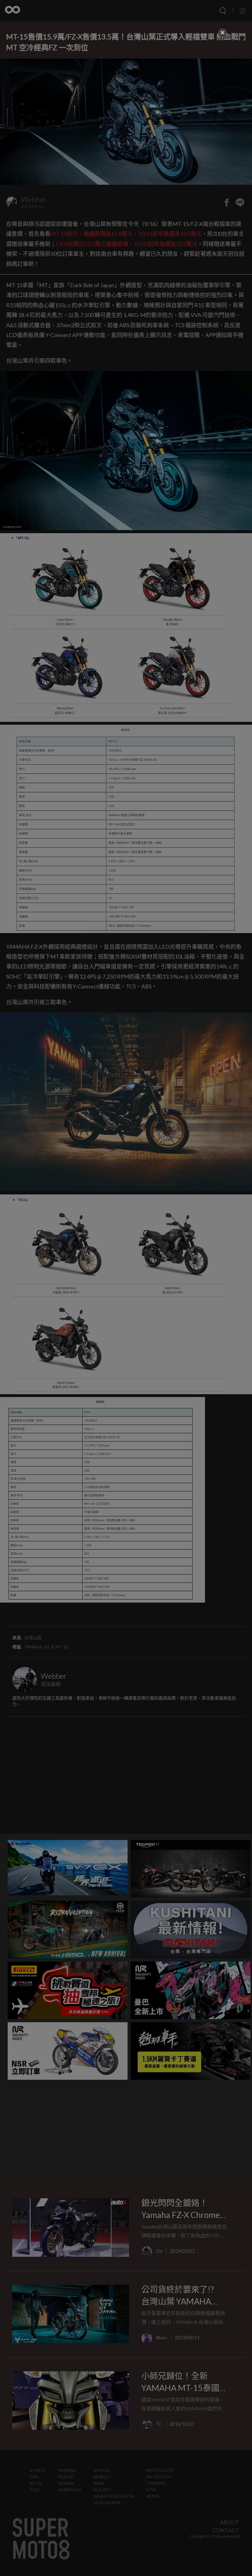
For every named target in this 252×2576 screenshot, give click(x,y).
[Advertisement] (126, 82)
